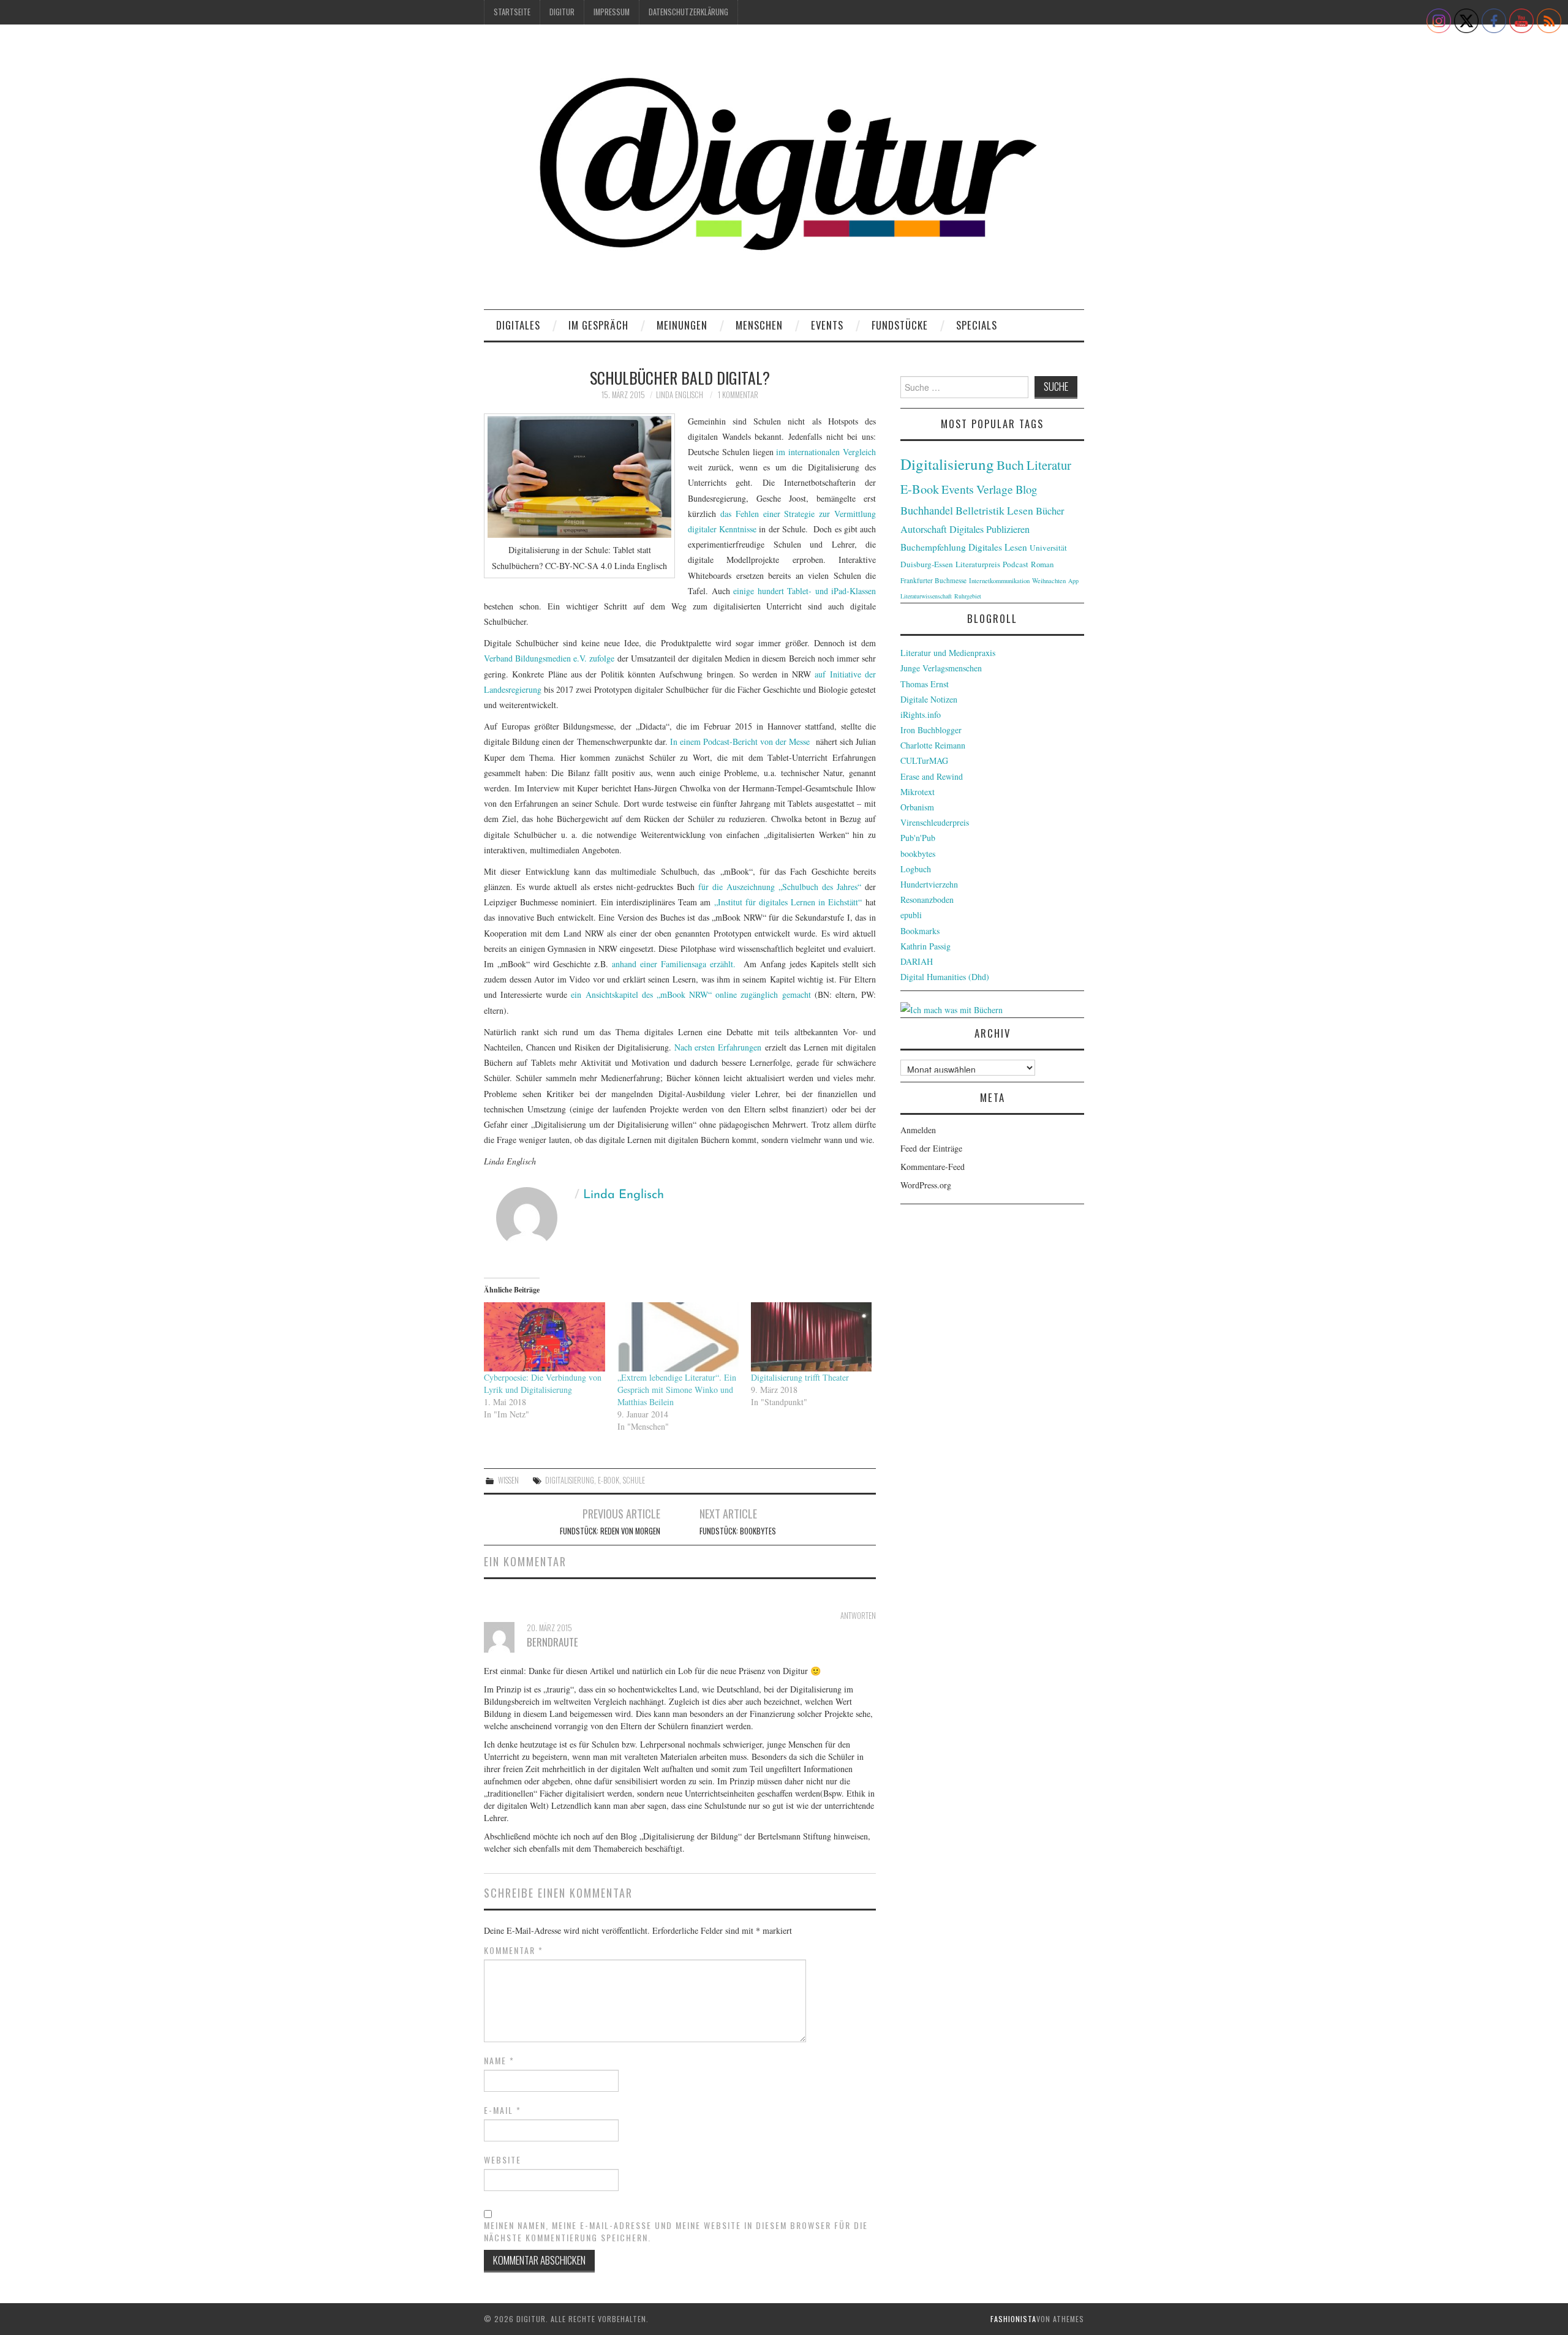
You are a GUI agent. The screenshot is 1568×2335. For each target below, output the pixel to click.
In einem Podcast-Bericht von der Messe (740, 741)
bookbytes (918, 854)
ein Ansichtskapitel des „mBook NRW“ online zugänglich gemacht (691, 994)
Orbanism (917, 807)
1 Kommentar (738, 395)
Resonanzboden (927, 900)
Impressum (612, 12)
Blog (1026, 489)
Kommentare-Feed (933, 1167)
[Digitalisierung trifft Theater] (812, 1337)
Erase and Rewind (932, 776)
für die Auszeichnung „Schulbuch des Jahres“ (782, 887)
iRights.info (921, 715)
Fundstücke (900, 325)
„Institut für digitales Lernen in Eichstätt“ (788, 902)
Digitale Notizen (929, 699)
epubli (911, 915)
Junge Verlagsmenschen (941, 668)
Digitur (562, 12)
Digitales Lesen (998, 547)
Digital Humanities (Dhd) (945, 977)
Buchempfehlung (933, 547)
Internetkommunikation (999, 581)
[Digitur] (784, 171)
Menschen (759, 325)
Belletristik (980, 510)
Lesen (1020, 511)
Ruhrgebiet (968, 596)
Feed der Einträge (931, 1148)
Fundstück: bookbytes (738, 1531)
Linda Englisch (680, 395)
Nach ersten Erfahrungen (718, 1047)
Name (499, 2061)
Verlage (995, 489)
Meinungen (682, 325)
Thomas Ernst (925, 684)
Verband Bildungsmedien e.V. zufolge (549, 658)
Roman (1042, 564)
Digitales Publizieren (989, 529)
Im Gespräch (598, 325)
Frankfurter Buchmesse (933, 580)
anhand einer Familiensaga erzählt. (674, 964)
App (1073, 581)
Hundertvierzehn (929, 884)
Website (503, 2160)
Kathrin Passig (925, 946)
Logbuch (916, 869)
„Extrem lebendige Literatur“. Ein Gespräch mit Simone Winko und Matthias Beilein (677, 1390)
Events (827, 325)
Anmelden (918, 1130)
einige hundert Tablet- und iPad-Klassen (805, 591)
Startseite (512, 12)
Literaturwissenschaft (926, 596)
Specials (977, 325)
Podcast (1016, 564)
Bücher (1050, 511)
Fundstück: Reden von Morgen (610, 1531)
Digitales (518, 325)
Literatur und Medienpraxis (948, 653)
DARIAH (917, 961)
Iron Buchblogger (931, 730)
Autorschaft (924, 529)
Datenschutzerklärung (688, 12)
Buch (1010, 465)
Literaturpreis (978, 564)
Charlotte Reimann (933, 745)
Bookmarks (920, 931)
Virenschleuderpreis (935, 822)
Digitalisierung (570, 1480)
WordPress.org (926, 1185)
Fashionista (1013, 2319)
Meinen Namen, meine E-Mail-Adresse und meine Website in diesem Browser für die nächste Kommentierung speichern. (676, 2231)
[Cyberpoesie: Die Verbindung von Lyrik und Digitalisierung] (545, 1337)
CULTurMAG (924, 760)
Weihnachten (1049, 581)
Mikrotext (918, 792)
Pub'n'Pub (918, 838)
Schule (634, 1480)
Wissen (508, 1480)
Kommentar (514, 1950)
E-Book (609, 1480)
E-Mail (503, 2110)
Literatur (1049, 465)
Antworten (858, 1616)
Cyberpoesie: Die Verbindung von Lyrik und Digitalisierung (543, 1383)
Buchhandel (927, 510)
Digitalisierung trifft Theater (800, 1377)
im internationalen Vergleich (826, 452)
